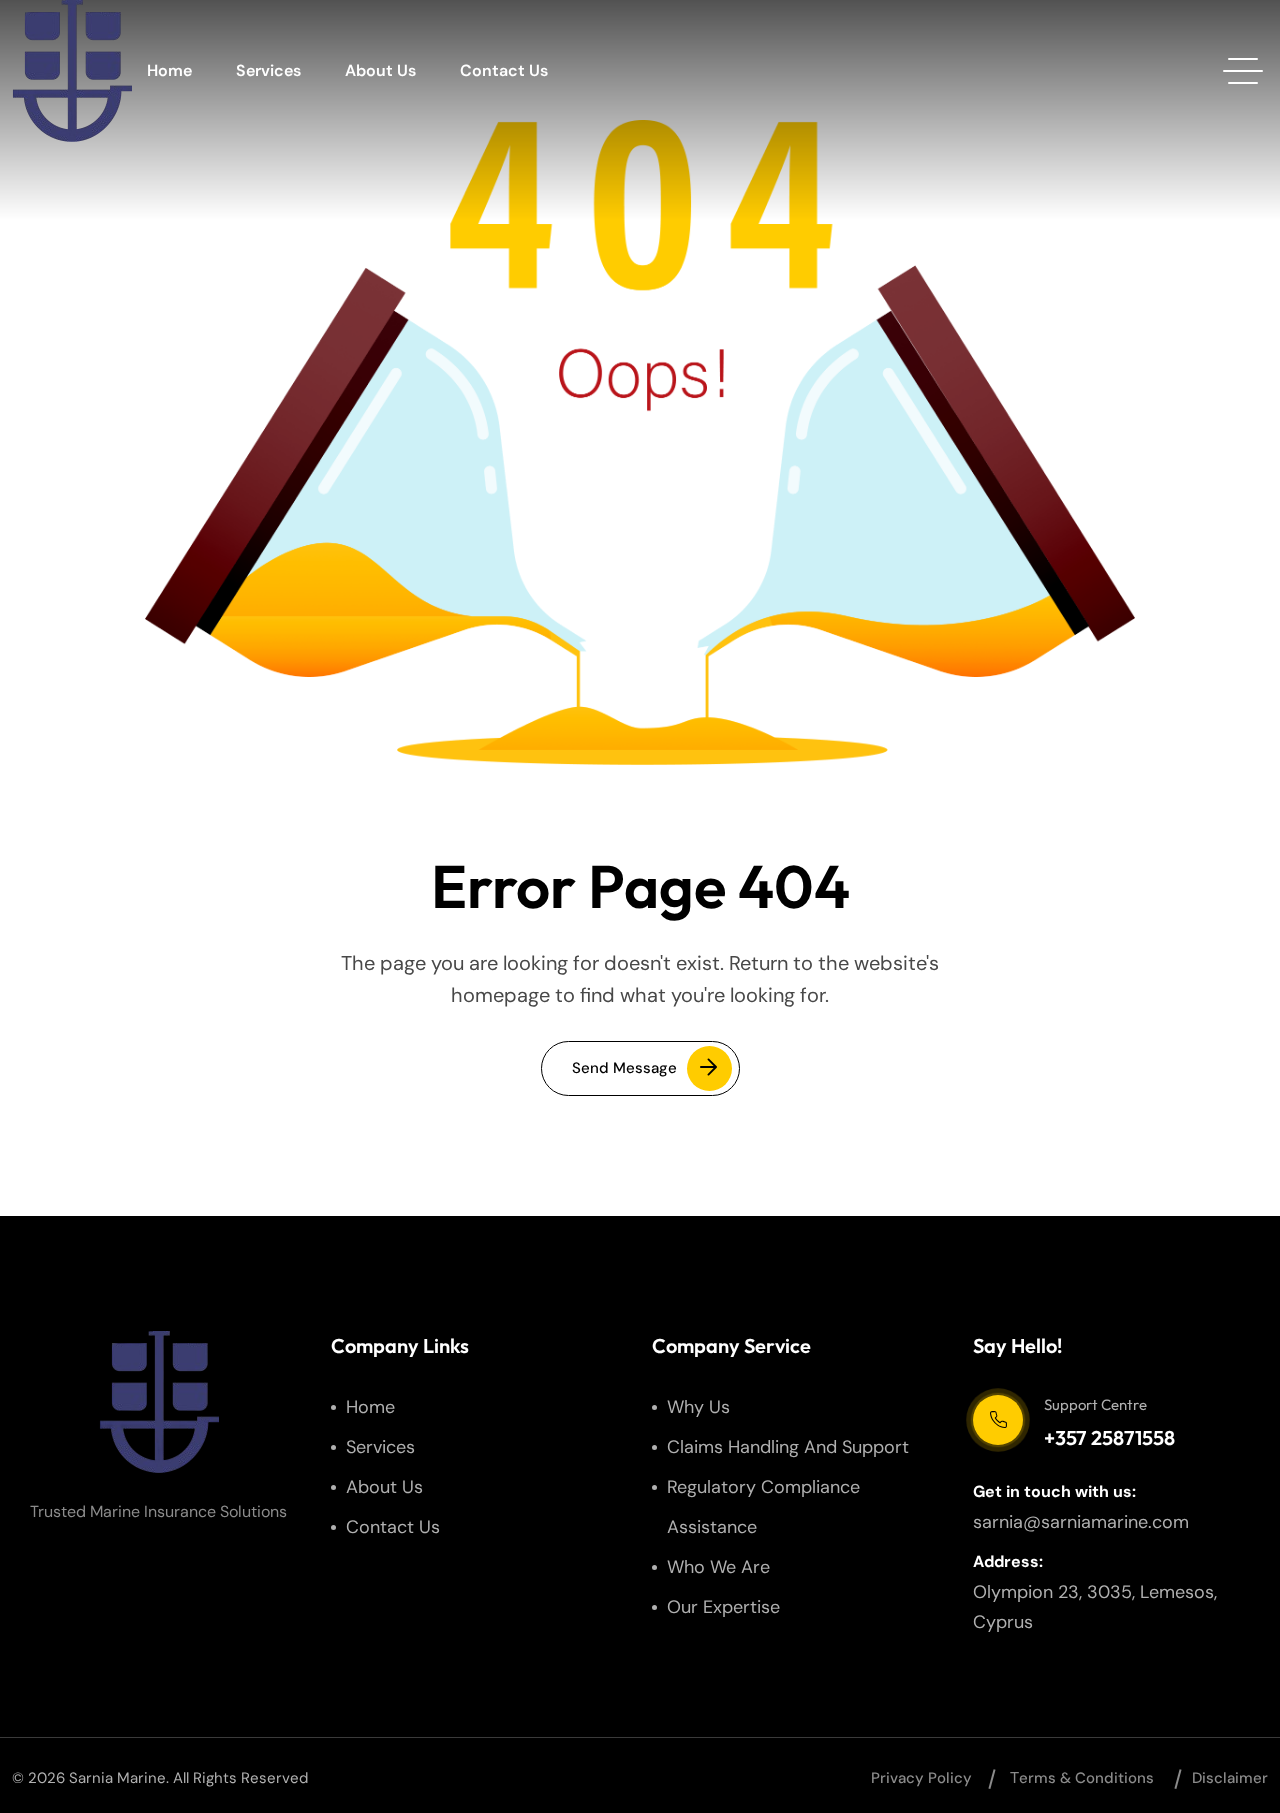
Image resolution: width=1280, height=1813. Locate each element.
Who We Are (718, 1567)
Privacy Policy (921, 1778)
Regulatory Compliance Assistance (763, 1507)
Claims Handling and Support (788, 1447)
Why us (698, 1407)
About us (380, 70)
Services (268, 70)
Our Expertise (723, 1607)
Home (169, 70)
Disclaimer (1230, 1778)
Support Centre (1095, 1404)
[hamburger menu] (1243, 71)
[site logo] (72, 71)
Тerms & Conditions (1082, 1778)
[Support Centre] (998, 1420)
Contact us (504, 70)
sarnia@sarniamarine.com (1081, 1522)
